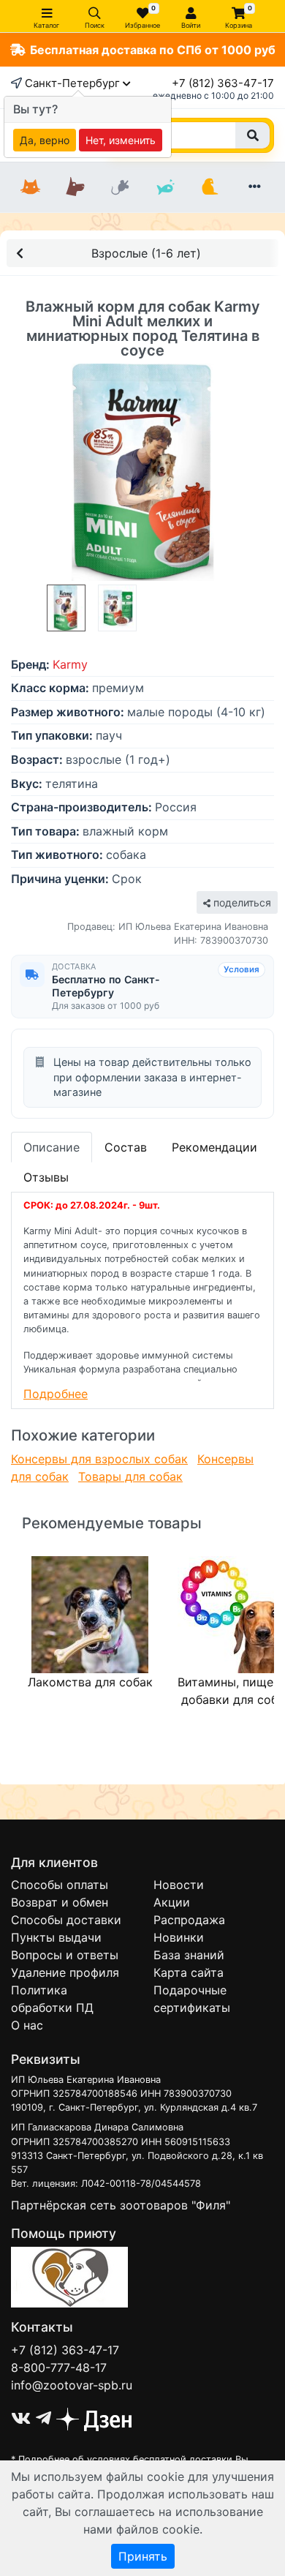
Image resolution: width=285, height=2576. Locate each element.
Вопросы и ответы (65, 1955)
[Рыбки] (165, 187)
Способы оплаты (60, 1885)
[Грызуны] (120, 187)
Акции (172, 1902)
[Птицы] (209, 187)
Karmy (70, 664)
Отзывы (46, 1177)
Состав (126, 1147)
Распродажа (189, 1920)
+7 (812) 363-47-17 (223, 83)
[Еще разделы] (255, 187)
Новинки (179, 1937)
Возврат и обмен (60, 1902)
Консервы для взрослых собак (99, 1459)
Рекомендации (214, 1147)
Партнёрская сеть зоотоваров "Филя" (121, 2205)
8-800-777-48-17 (59, 2367)
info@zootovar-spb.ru (72, 2385)
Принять (143, 2556)
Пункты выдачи (56, 1937)
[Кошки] (30, 187)
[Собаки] (75, 187)
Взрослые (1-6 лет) (146, 253)
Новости (179, 1885)
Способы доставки (66, 1920)
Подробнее (56, 1394)
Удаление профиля (65, 1972)
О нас (27, 2025)
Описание (52, 1147)
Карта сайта (189, 1972)
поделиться (241, 902)
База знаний (189, 1955)
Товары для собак (130, 1476)
